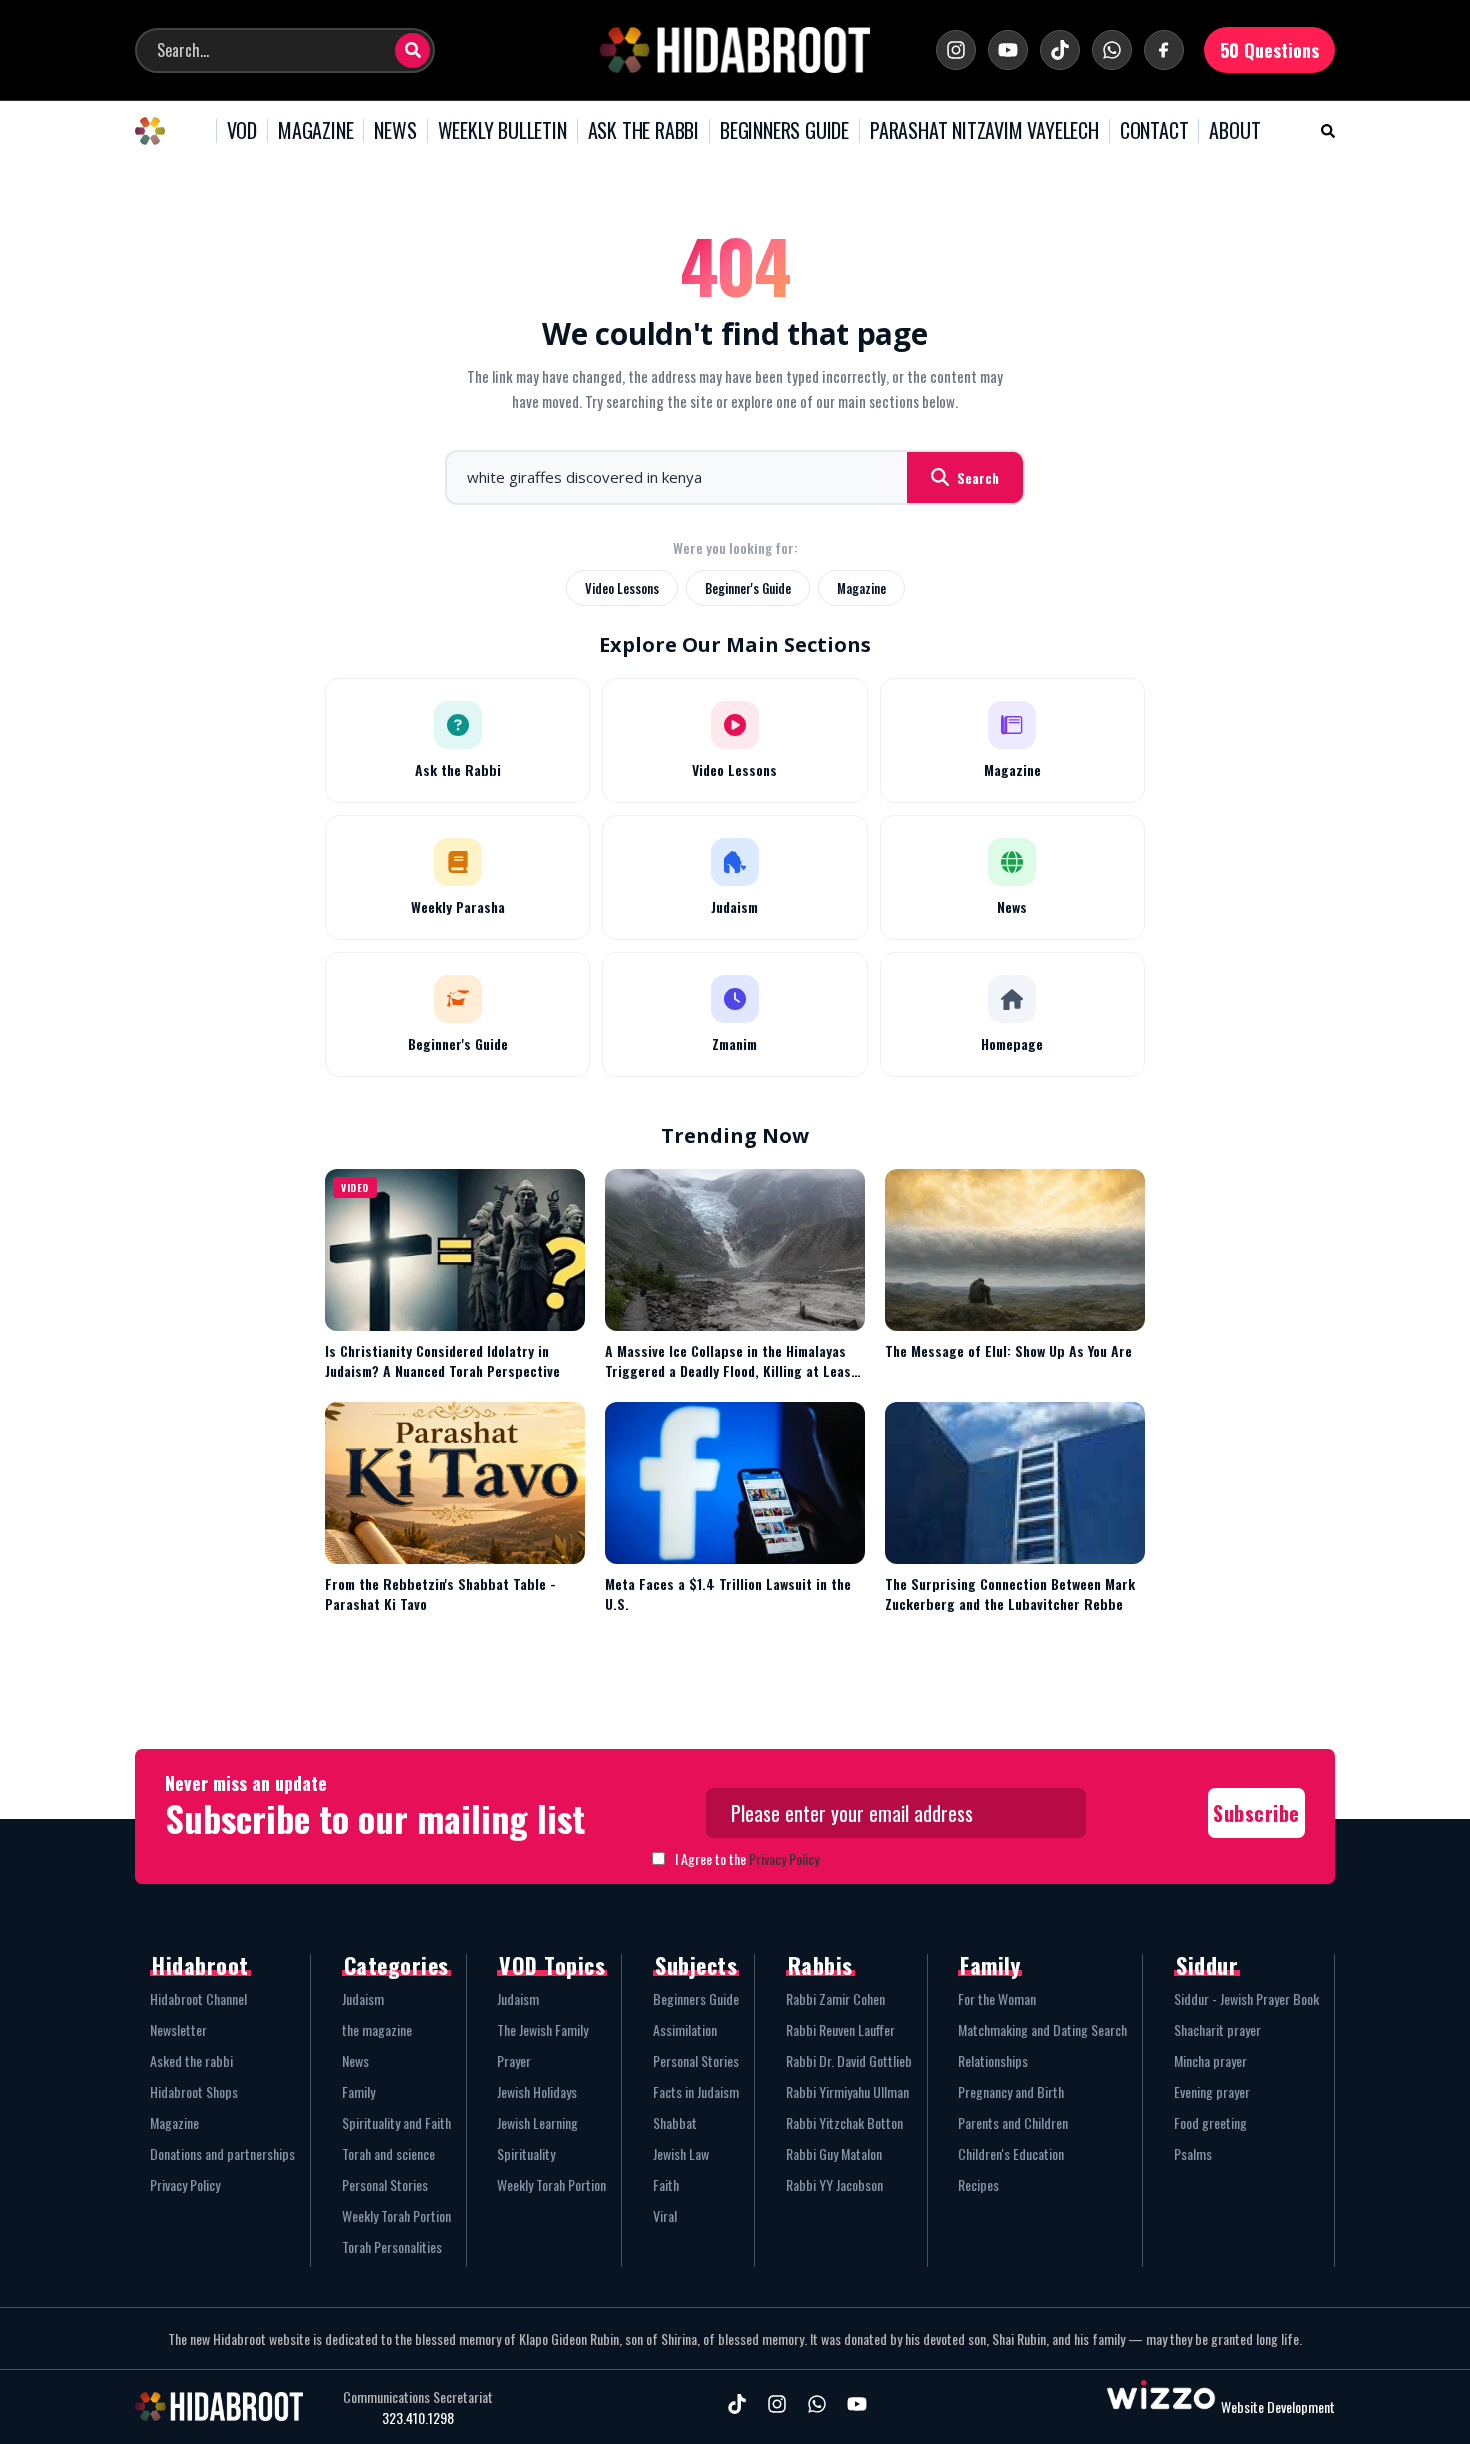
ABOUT (1234, 131)
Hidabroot (200, 1965)
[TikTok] (1060, 50)
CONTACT (1154, 131)
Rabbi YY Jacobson (834, 2184)
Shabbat (675, 2122)
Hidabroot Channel (198, 1998)
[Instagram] (956, 50)
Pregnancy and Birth (1011, 2091)
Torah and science (388, 2153)
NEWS (395, 131)
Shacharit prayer (1217, 2029)
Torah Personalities (392, 2246)
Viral (665, 2215)
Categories (396, 1965)
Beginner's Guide (748, 588)
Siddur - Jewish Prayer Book (1246, 1998)
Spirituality (526, 2153)
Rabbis (820, 1965)
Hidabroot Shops (194, 2091)
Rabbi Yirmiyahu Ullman (847, 2091)
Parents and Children (1013, 2122)
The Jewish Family (542, 2029)
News (355, 2060)
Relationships (993, 2060)
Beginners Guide (696, 1998)
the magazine (377, 2029)
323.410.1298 (418, 2418)
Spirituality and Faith (396, 2122)
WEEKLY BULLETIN (502, 131)
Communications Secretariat (418, 2397)
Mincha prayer (1210, 2060)
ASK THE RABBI (643, 131)
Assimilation (685, 2029)
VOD (242, 131)
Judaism (363, 1998)
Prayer (514, 2060)
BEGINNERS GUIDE (784, 131)
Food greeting (1210, 2122)
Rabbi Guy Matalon (834, 2153)
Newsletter (178, 2029)
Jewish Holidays (537, 2091)
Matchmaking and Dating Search (1042, 2029)
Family (358, 2091)
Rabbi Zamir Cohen (835, 1998)
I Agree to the (747, 1858)
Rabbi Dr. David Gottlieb (849, 2060)
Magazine (861, 588)
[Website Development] (1161, 2406)
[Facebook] (1164, 50)
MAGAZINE (315, 131)
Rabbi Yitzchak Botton (844, 2122)
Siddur (1207, 1965)
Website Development (1278, 2406)
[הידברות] (735, 50)
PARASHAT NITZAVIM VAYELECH (984, 131)
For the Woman (997, 1998)
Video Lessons (622, 588)
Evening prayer (1212, 2091)
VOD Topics (552, 1965)
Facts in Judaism (696, 2091)
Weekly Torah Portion (396, 2215)
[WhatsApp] (1112, 50)
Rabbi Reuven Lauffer (840, 2029)
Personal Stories (385, 2184)
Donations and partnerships (222, 2153)
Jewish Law (681, 2153)
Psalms (1193, 2153)
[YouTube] (1008, 50)
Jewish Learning (537, 2122)
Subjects (696, 1965)
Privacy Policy (784, 1858)
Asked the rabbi (191, 2060)
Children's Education (1011, 2153)
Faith (666, 2184)
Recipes (978, 2184)
